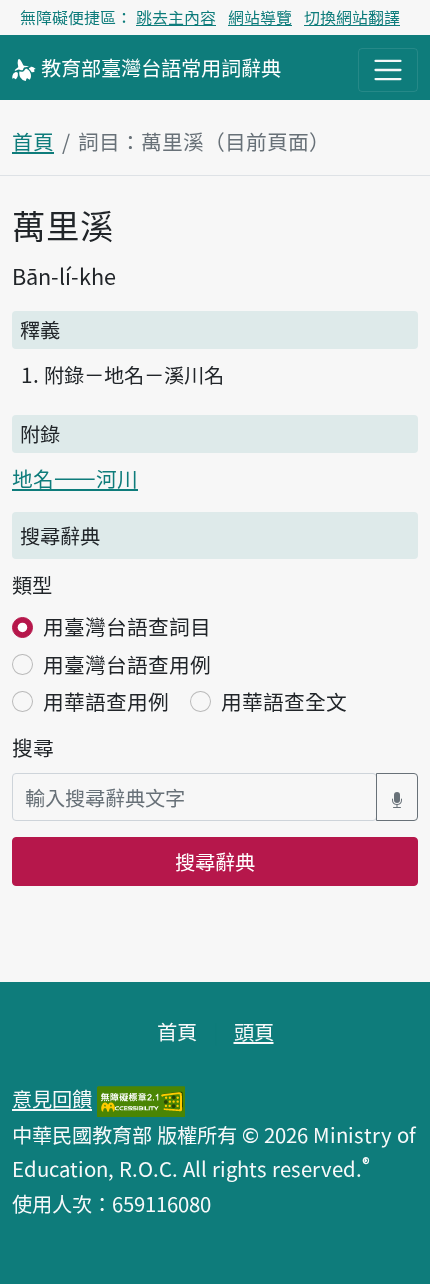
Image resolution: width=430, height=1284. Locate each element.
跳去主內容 (176, 17)
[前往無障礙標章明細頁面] (141, 1098)
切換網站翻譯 (352, 17)
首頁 (33, 141)
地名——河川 (75, 478)
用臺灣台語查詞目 (127, 626)
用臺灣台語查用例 (127, 664)
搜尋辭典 (215, 861)
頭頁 (254, 1031)
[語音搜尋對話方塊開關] (397, 797)
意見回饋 (52, 1098)
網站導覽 (260, 17)
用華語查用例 (106, 701)
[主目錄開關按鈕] (388, 70)
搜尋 (33, 747)
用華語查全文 (284, 701)
